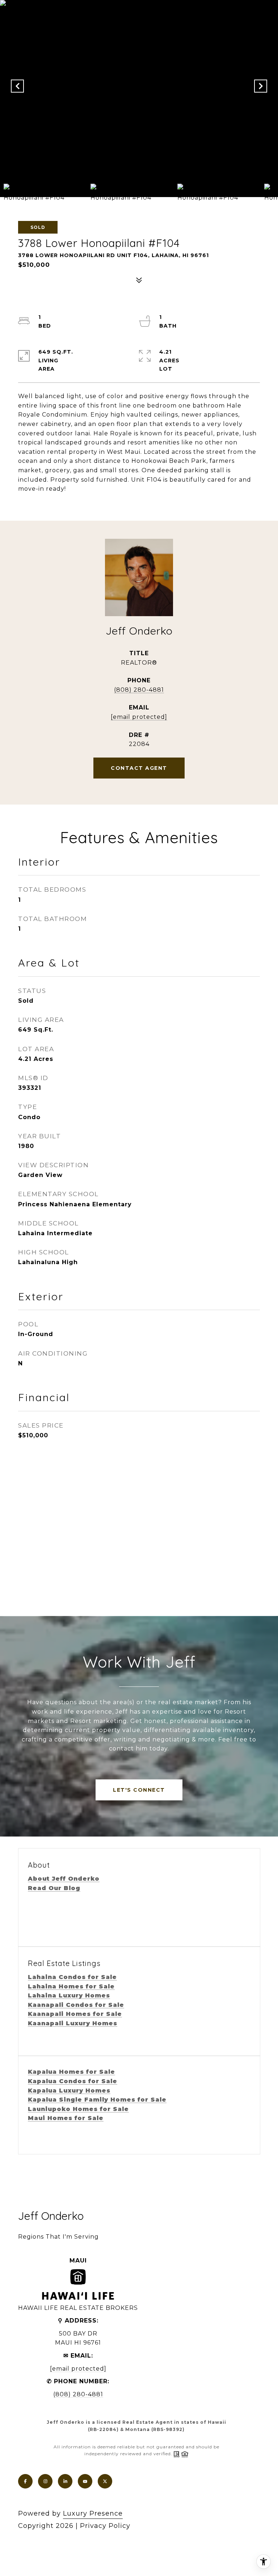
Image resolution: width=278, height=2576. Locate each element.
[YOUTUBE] (85, 2481)
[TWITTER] (105, 2481)
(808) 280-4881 (139, 690)
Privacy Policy (105, 2526)
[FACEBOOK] (25, 2481)
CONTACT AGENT (139, 768)
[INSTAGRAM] (45, 2481)
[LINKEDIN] (65, 2481)
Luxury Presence (93, 2513)
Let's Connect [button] (139, 1790)
